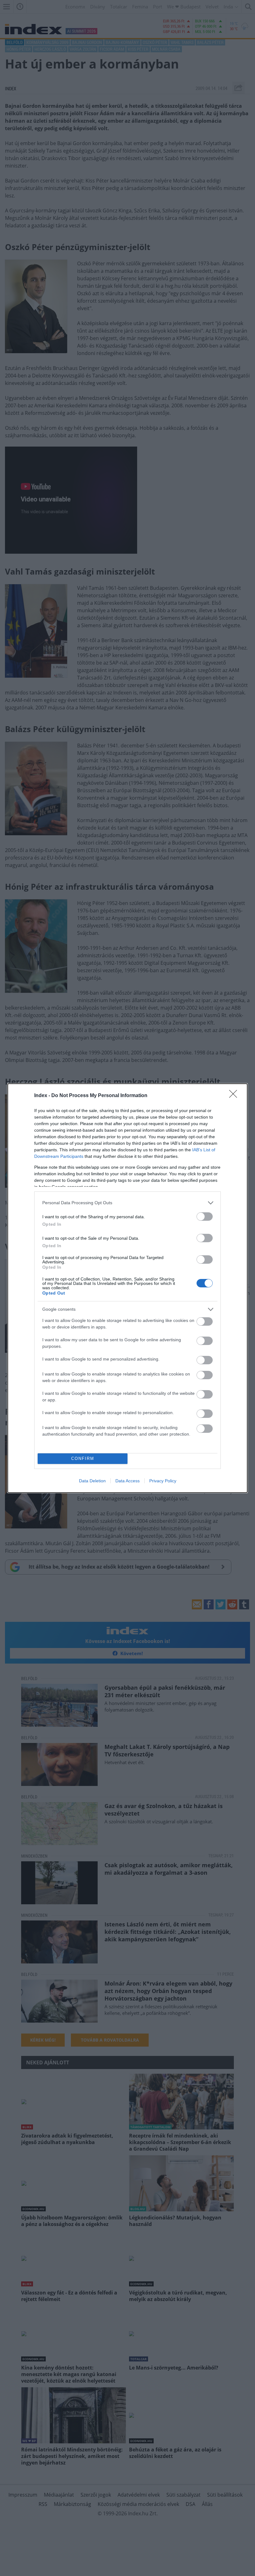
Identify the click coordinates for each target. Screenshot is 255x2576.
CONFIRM (83, 1458)
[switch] (205, 1217)
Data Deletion (92, 1481)
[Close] (235, 1096)
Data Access (127, 1481)
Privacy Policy (163, 1481)
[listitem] (127, 1203)
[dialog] (127, 1288)
